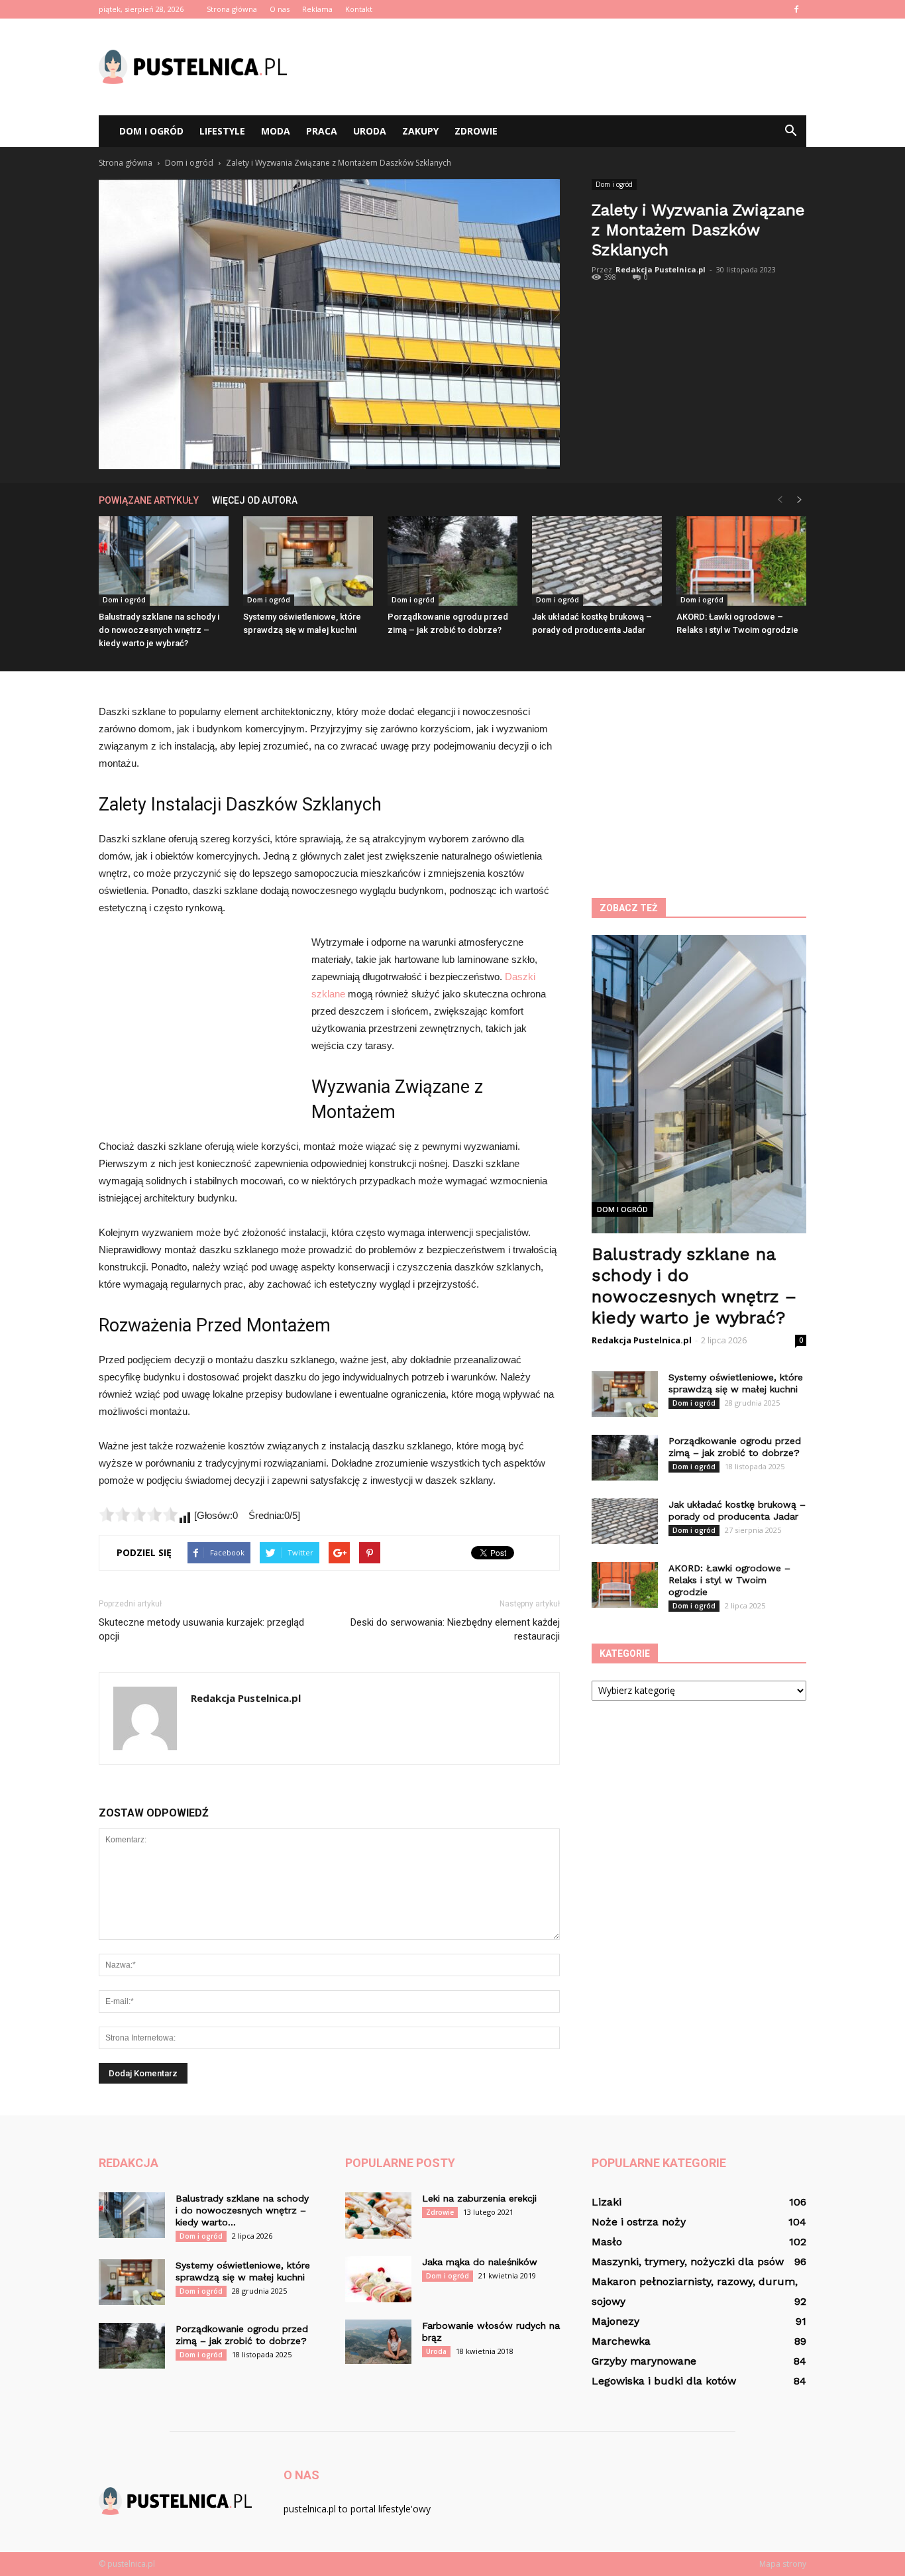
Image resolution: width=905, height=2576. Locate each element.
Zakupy (420, 131)
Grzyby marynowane (644, 2361)
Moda (276, 131)
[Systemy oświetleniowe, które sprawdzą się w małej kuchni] (308, 561)
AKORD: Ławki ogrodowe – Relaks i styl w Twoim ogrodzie (729, 1580)
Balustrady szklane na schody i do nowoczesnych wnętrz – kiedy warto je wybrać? (159, 630)
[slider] (138, 1514)
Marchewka (621, 2341)
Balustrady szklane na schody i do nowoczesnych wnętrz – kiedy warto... (242, 2210)
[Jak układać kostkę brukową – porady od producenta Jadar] (597, 561)
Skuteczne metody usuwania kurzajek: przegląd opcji (201, 1629)
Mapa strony (783, 2564)
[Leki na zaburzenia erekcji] (378, 2215)
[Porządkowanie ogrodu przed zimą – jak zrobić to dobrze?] (452, 561)
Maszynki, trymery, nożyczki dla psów (688, 2262)
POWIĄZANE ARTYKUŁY (149, 500)
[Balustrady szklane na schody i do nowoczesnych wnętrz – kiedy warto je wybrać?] (164, 561)
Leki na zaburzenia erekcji (479, 2198)
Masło (607, 2242)
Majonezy (615, 2321)
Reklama (317, 9)
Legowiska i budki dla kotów (664, 2381)
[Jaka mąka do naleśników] (378, 2279)
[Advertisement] (565, 67)
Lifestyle (222, 131)
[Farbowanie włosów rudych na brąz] (378, 2342)
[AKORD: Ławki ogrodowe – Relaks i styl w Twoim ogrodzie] (741, 561)
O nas (280, 9)
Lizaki (607, 2202)
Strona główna (232, 9)
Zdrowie (476, 131)
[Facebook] (796, 9)
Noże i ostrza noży (639, 2222)
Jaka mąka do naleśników (480, 2262)
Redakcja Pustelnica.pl (661, 269)
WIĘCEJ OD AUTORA (255, 500)
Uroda (370, 131)
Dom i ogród (151, 131)
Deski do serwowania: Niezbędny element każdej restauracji (455, 1629)
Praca (322, 131)
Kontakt (359, 9)
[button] (790, 131)
